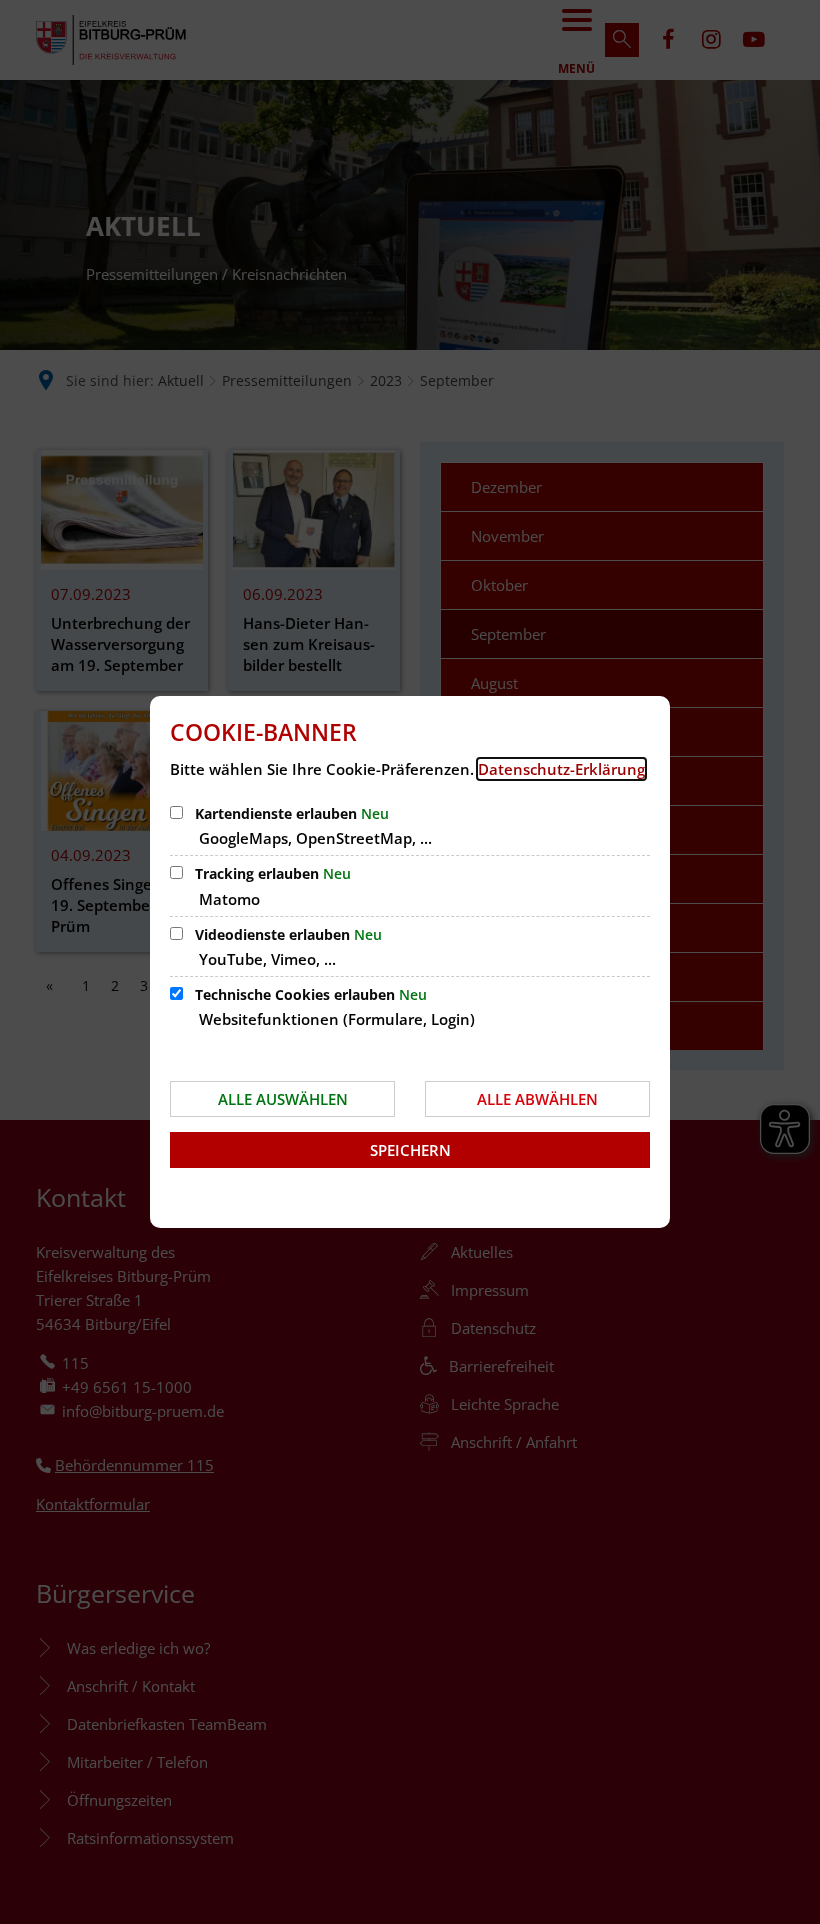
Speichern (410, 1150)
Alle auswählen (283, 1099)
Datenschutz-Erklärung (561, 769)
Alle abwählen (537, 1099)
